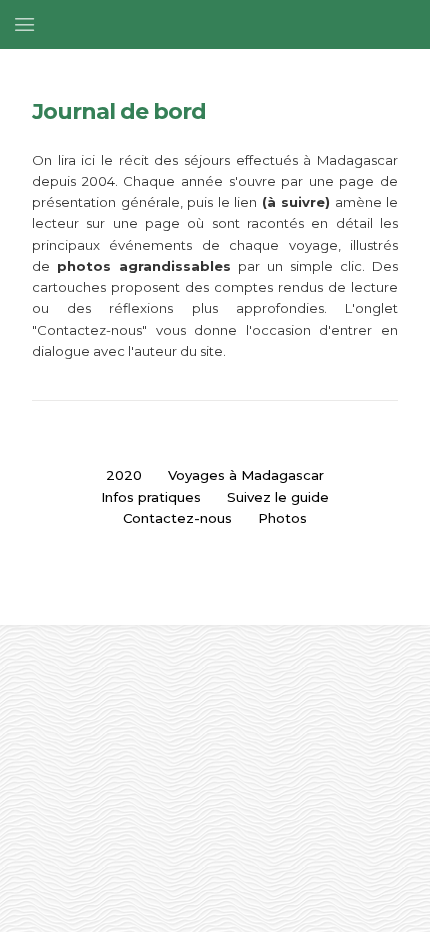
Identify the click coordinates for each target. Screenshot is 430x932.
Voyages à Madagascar (246, 475)
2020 (124, 475)
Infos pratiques (151, 497)
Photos (282, 518)
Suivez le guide (278, 497)
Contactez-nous (177, 518)
